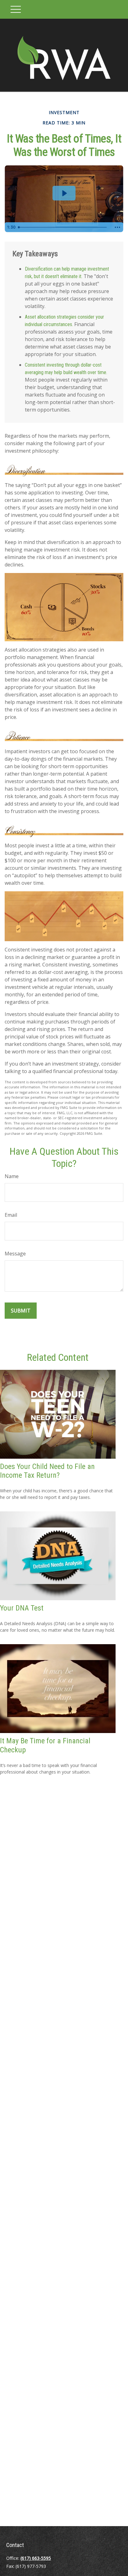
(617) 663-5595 (36, 2558)
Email (11, 1215)
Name (12, 1176)
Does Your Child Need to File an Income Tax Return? (47, 1471)
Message (15, 1254)
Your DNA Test (22, 1608)
